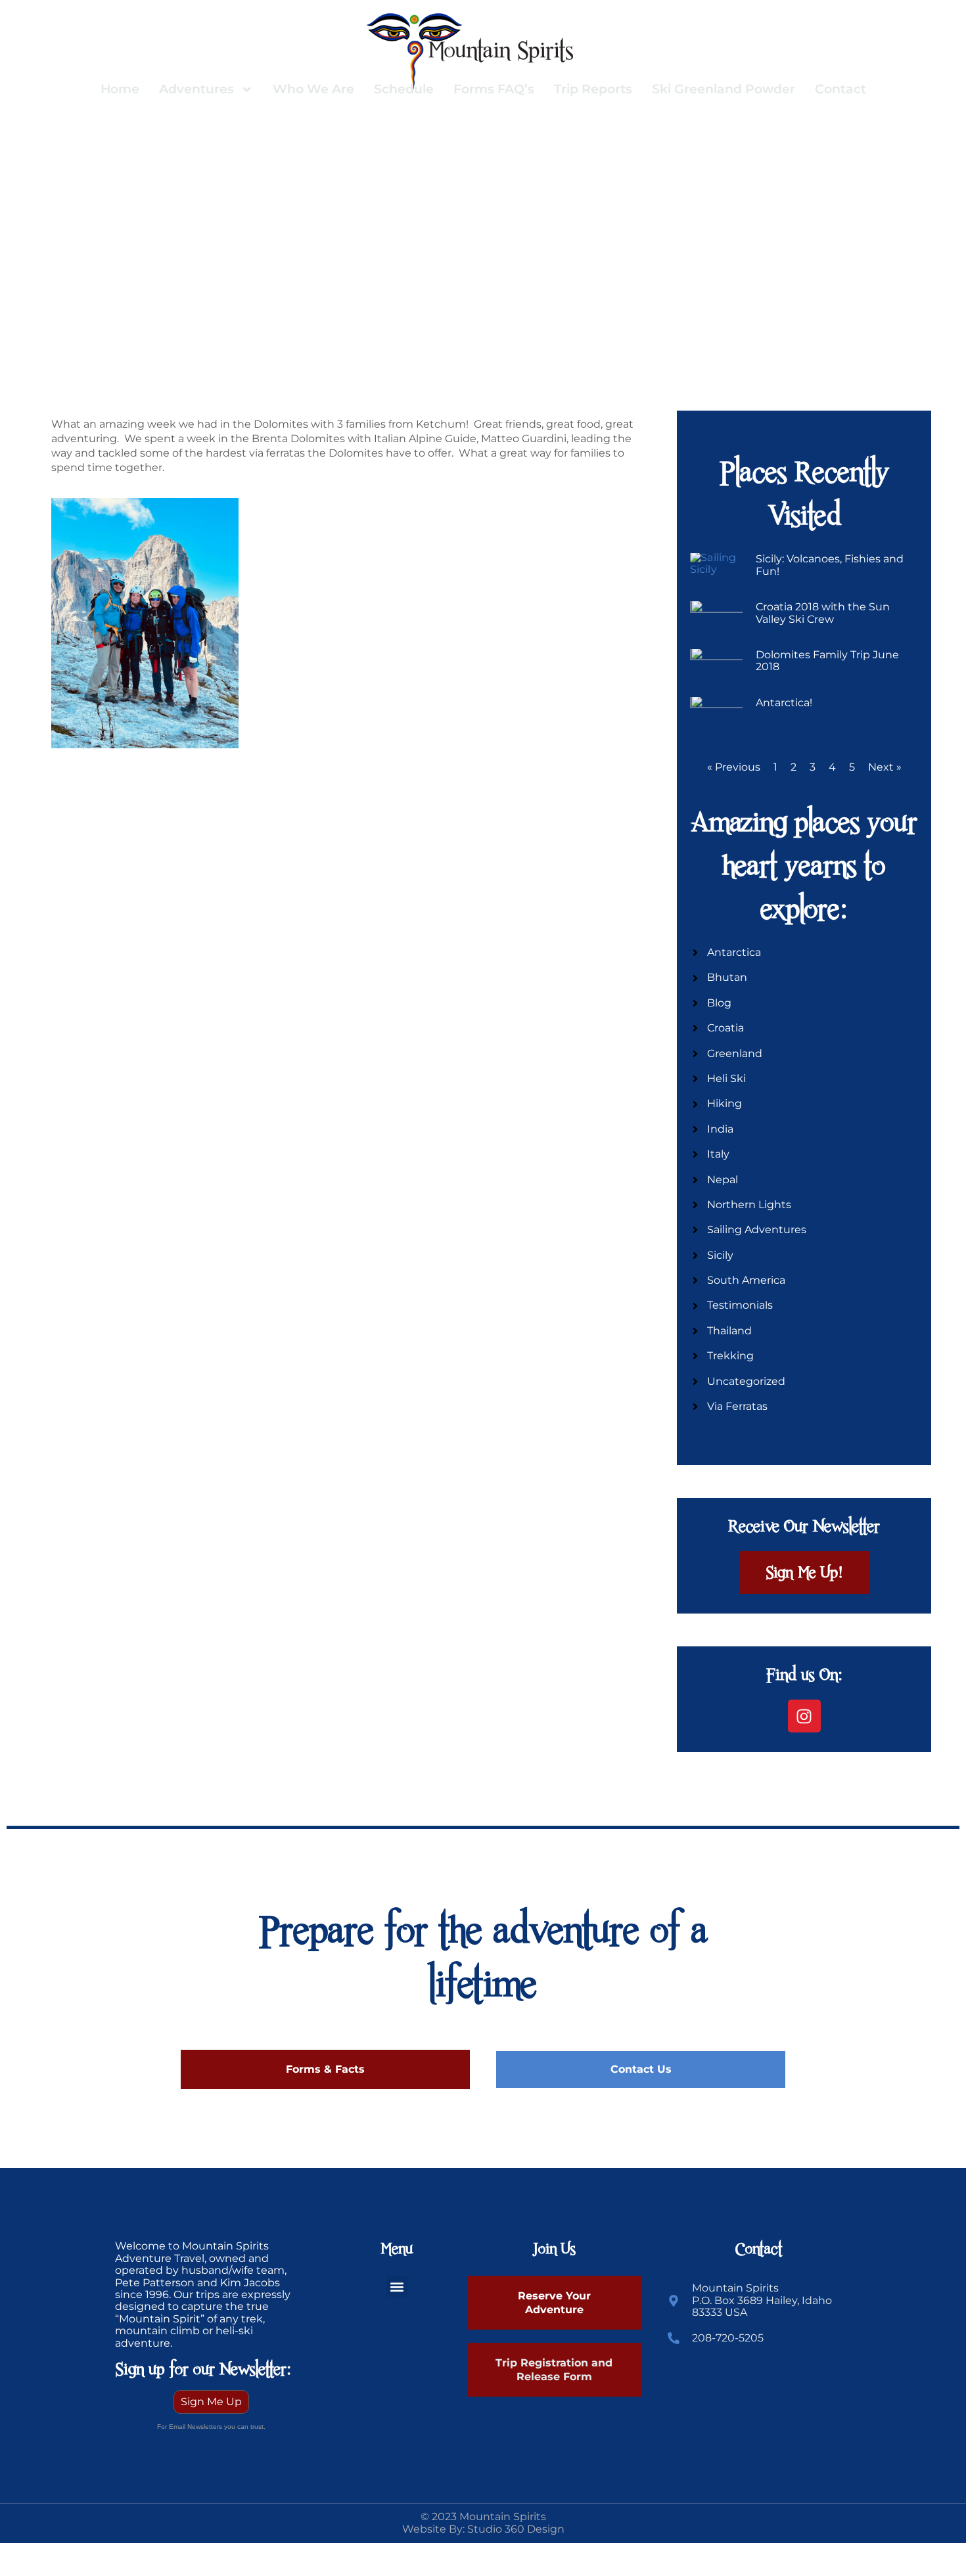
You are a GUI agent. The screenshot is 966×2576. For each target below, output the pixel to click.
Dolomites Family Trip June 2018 (827, 661)
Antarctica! (784, 703)
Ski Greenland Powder (724, 89)
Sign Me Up (211, 2402)
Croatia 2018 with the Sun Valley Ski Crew (823, 613)
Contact (840, 89)
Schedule (404, 89)
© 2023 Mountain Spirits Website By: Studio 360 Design (483, 2522)
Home (120, 89)
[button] (397, 2287)
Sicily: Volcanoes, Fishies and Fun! (830, 565)
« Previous (734, 767)
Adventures (196, 89)
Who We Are (313, 89)
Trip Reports (593, 89)
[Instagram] (804, 1716)
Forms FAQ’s (494, 89)
